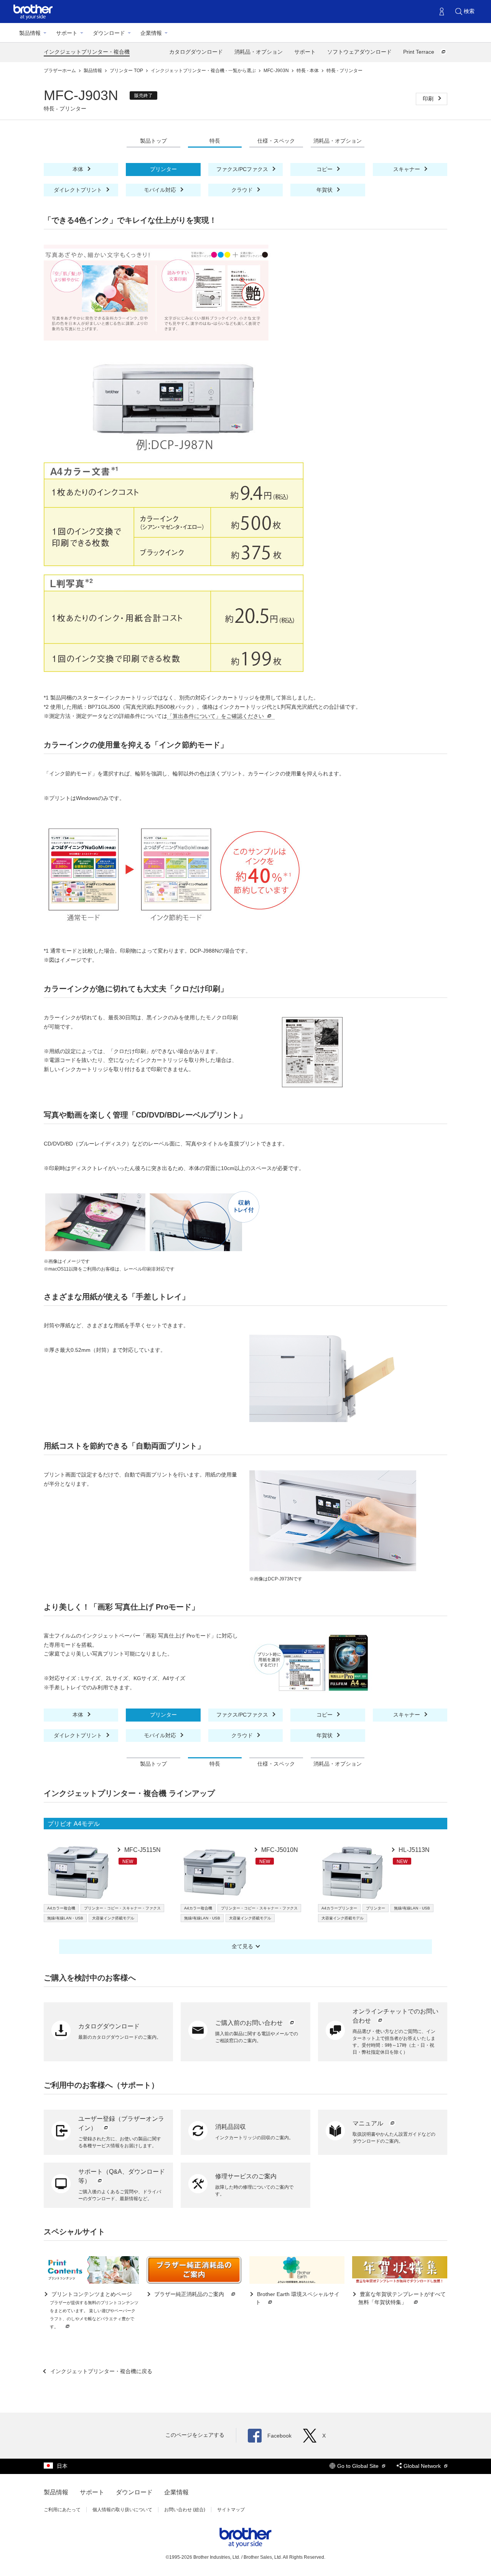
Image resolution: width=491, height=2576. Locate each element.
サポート (67, 33)
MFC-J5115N (142, 1850)
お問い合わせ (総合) (185, 2510)
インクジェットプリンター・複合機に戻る (101, 2371)
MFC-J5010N (279, 1850)
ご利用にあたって (62, 2510)
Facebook (279, 2436)
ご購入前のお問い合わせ (250, 2023)
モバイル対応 (161, 190)
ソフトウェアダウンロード (359, 52)
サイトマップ (231, 2510)
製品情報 (30, 33)
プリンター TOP (127, 71)
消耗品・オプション (259, 52)
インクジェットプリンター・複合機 (87, 52)
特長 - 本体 (308, 71)
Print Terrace (419, 52)
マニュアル (369, 2123)
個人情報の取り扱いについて (122, 2510)
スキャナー (407, 169)
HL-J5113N (413, 1850)
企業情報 (151, 33)
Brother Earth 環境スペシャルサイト (297, 2298)
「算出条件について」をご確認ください (216, 716)
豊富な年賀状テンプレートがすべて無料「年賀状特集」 (402, 2298)
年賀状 (325, 190)
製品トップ (153, 141)
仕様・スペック (276, 141)
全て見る (242, 1946)
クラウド (243, 190)
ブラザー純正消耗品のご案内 (189, 2294)
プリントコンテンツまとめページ (94, 2310)
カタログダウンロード (196, 52)
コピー (325, 169)
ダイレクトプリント (79, 190)
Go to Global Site (359, 2466)
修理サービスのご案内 (246, 2176)
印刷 (429, 99)
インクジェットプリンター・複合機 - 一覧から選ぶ (204, 71)
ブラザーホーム (60, 71)
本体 (79, 169)
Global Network (423, 2466)
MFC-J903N (277, 71)
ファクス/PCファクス (243, 169)
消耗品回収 (231, 2127)
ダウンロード (109, 33)
